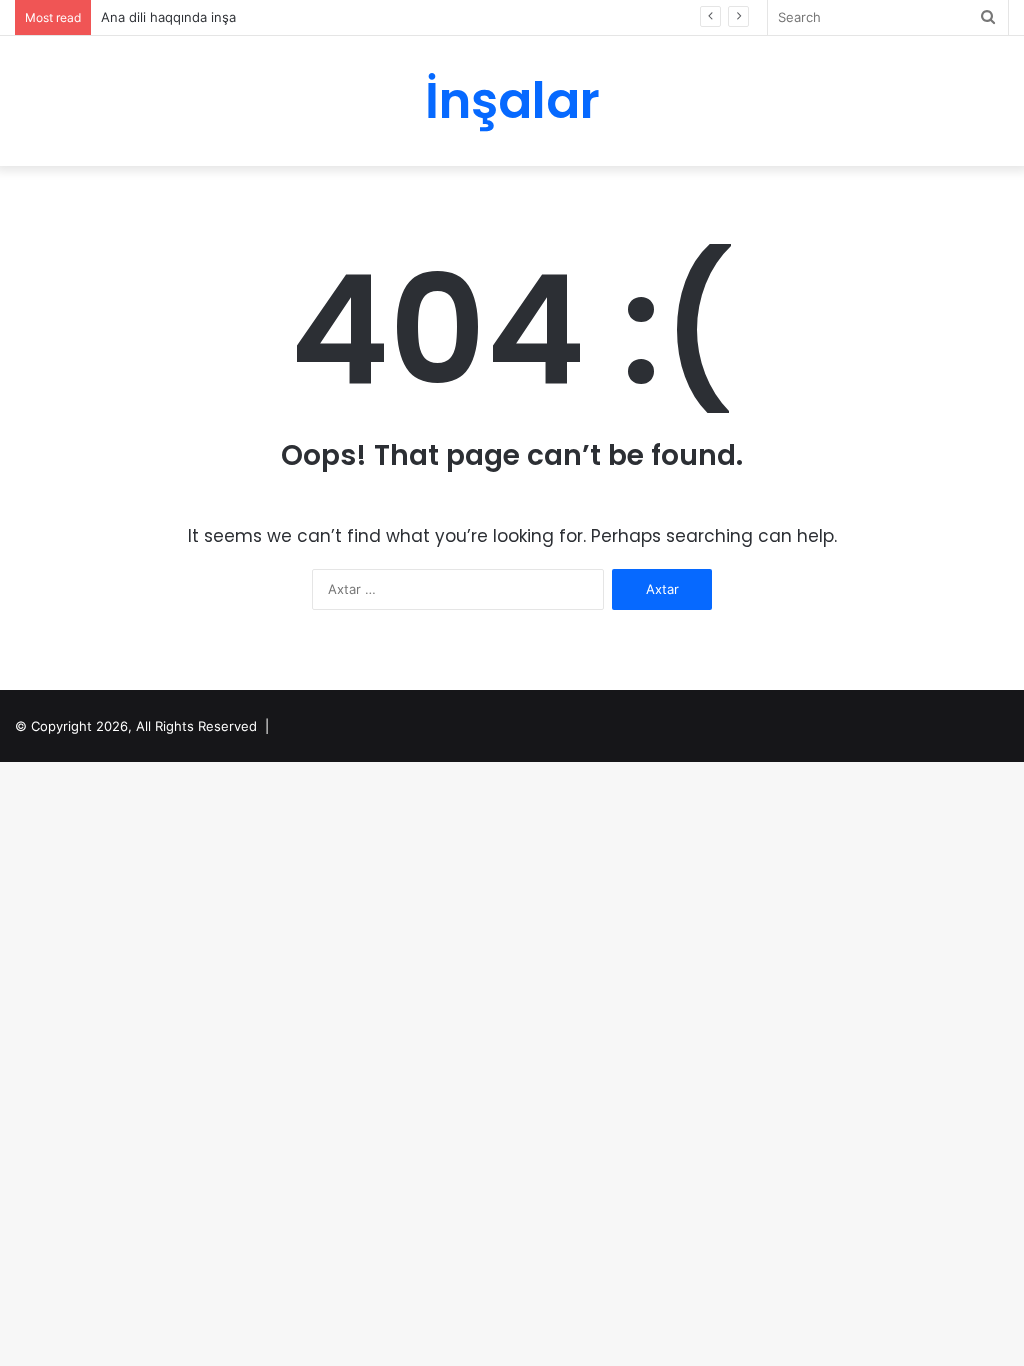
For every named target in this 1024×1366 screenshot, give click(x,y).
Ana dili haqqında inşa (168, 17)
